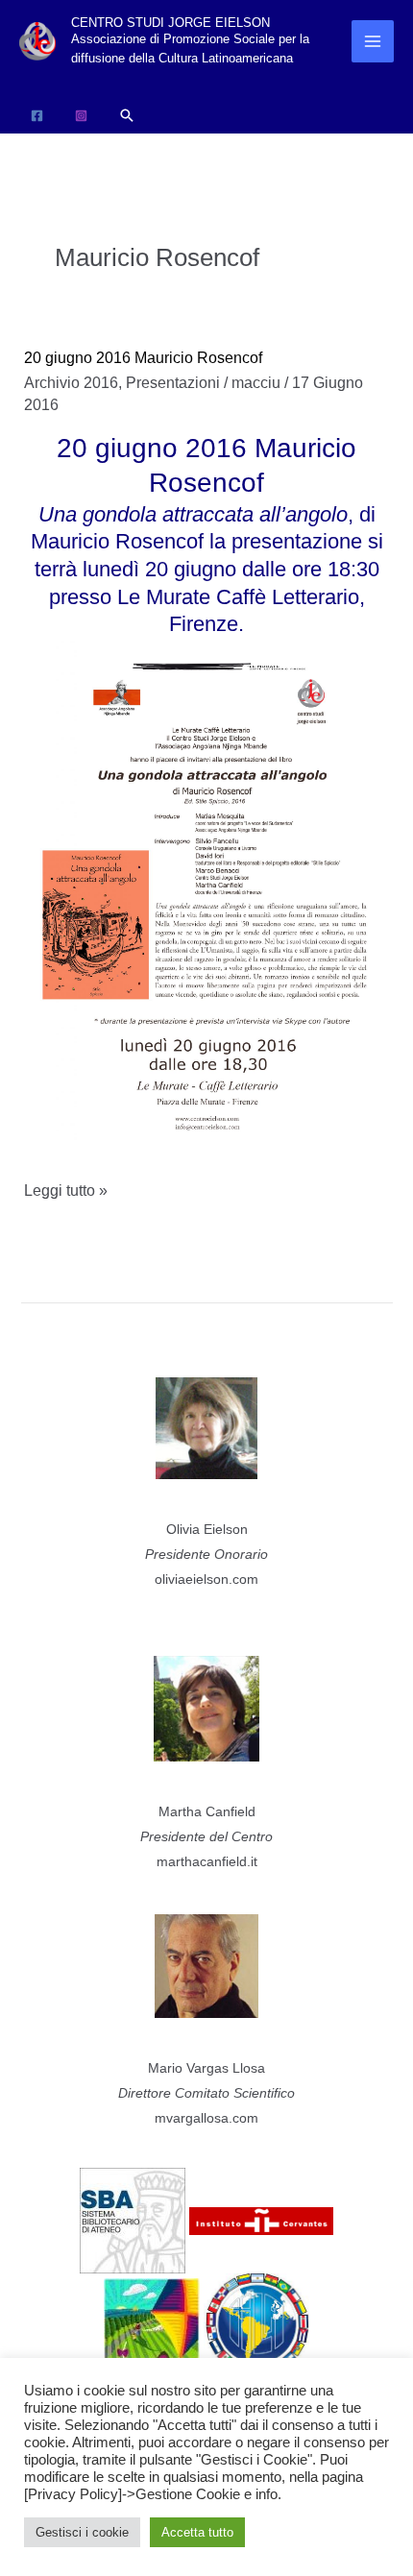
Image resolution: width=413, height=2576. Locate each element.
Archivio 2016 (71, 383)
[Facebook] (37, 116)
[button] (127, 115)
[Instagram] (81, 116)
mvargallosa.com (206, 2118)
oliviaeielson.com (206, 1579)
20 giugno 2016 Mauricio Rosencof (143, 358)
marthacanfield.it (207, 1861)
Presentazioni (173, 383)
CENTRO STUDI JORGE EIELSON (170, 23)
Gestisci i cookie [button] (82, 2532)
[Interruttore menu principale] (373, 41)
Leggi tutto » (66, 1193)
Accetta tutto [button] (197, 2532)
